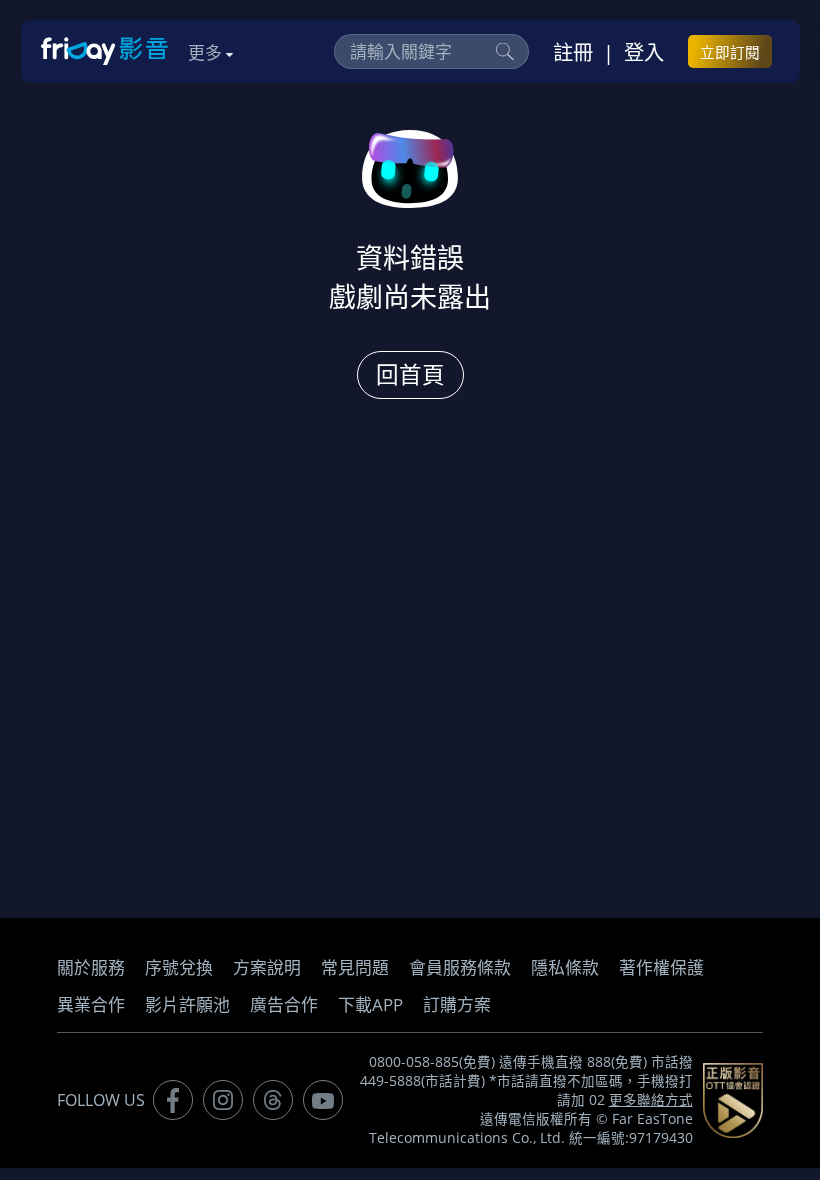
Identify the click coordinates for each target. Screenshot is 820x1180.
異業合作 (91, 1004)
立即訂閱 (730, 52)
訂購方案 (457, 1004)
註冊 (573, 52)
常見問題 (355, 967)
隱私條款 (565, 967)
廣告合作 (284, 1004)
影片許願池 (187, 1004)
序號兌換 (179, 967)
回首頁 (410, 374)
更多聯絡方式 (651, 1100)
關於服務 (91, 967)
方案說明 (267, 967)
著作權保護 (661, 967)
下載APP (370, 1004)
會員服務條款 (460, 967)
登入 (644, 52)
